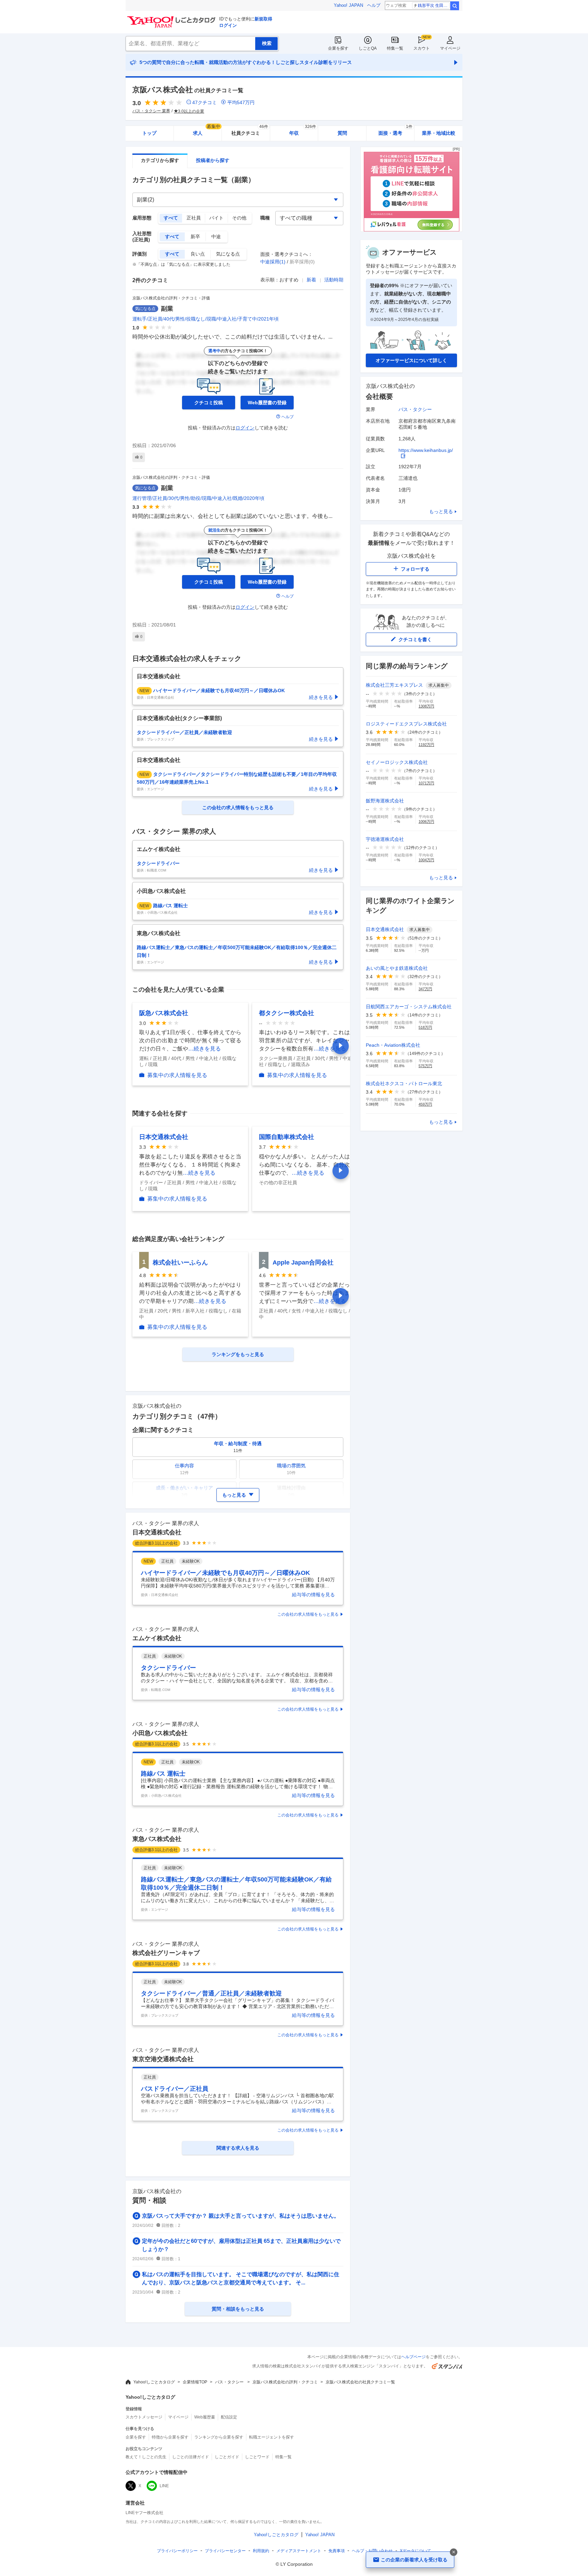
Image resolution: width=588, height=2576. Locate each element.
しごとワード (257, 2457)
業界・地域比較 (439, 133)
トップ (149, 133)
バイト (216, 218)
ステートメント (299, 2551)
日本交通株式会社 (164, 1137)
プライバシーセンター (225, 2551)
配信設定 (229, 2417)
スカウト (422, 48)
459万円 (425, 1104)
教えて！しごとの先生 (146, 2457)
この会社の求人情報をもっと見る (308, 1614)
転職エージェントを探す (272, 2437)
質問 (342, 133)
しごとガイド (227, 2457)
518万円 (425, 1027)
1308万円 (426, 706)
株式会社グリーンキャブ (166, 1953)
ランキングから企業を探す (219, 2437)
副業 (167, 309)
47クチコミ (205, 102)
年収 (303, 131)
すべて (171, 218)
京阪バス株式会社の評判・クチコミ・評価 (171, 298)
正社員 (194, 218)
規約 (261, 2551)
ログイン (228, 25)
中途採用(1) (273, 262)
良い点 (198, 254)
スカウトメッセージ (144, 2417)
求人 (207, 131)
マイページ (450, 48)
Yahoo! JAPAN (348, 5)
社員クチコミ (250, 131)
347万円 (425, 989)
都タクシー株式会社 (287, 1013)
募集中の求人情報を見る (177, 1075)
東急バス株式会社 (157, 1839)
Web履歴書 (205, 2417)
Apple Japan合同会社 (303, 1262)
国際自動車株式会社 (287, 1137)
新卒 (195, 237)
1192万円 (426, 745)
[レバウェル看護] (411, 230)
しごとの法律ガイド (191, 2457)
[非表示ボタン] (454, 2552)
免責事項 (337, 2551)
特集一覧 (395, 48)
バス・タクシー (415, 409)
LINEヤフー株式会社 (144, 2513)
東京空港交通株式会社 (163, 2059)
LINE (164, 2486)
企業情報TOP (195, 2382)
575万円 (425, 1066)
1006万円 (426, 821)
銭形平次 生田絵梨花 (434, 5)
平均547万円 (241, 102)
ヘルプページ (413, 2357)
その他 (239, 218)
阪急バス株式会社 (164, 1013)
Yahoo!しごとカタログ (154, 2382)
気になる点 (228, 254)
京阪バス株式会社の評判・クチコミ (285, 2382)
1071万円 (426, 783)
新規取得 (263, 19)
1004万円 (426, 860)
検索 (455, 6)
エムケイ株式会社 (157, 1638)
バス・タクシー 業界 (151, 111)
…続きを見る (205, 1049)
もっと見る (441, 511)
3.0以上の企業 (191, 111)
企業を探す (338, 48)
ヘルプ (374, 5)
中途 (216, 237)
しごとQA (368, 48)
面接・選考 (395, 131)
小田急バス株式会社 (160, 1733)
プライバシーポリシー (177, 2551)
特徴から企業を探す (170, 2437)
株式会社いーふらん (180, 1262)
